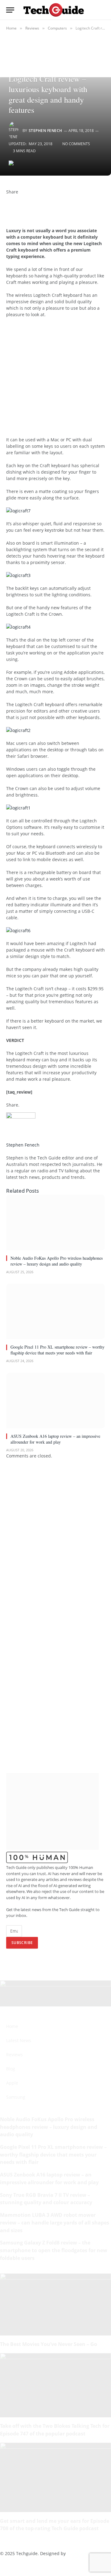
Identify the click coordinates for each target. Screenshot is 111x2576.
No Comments (76, 144)
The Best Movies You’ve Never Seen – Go (49, 2344)
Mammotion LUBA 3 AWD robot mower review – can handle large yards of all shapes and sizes (55, 2222)
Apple (12, 2083)
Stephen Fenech (45, 131)
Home (12, 2026)
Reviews (14, 2055)
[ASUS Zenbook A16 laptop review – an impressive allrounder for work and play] (55, 1401)
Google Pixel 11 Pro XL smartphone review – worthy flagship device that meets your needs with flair (58, 1350)
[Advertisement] (55, 380)
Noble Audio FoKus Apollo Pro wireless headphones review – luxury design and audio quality (57, 1261)
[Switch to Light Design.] (92, 10)
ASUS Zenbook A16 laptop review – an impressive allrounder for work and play (55, 1439)
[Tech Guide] (54, 10)
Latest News (19, 2040)
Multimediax (80, 2553)
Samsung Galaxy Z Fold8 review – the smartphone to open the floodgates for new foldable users (54, 2250)
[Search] (102, 10)
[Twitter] (8, 205)
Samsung (16, 2097)
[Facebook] (8, 198)
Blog (11, 2069)
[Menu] (10, 10)
